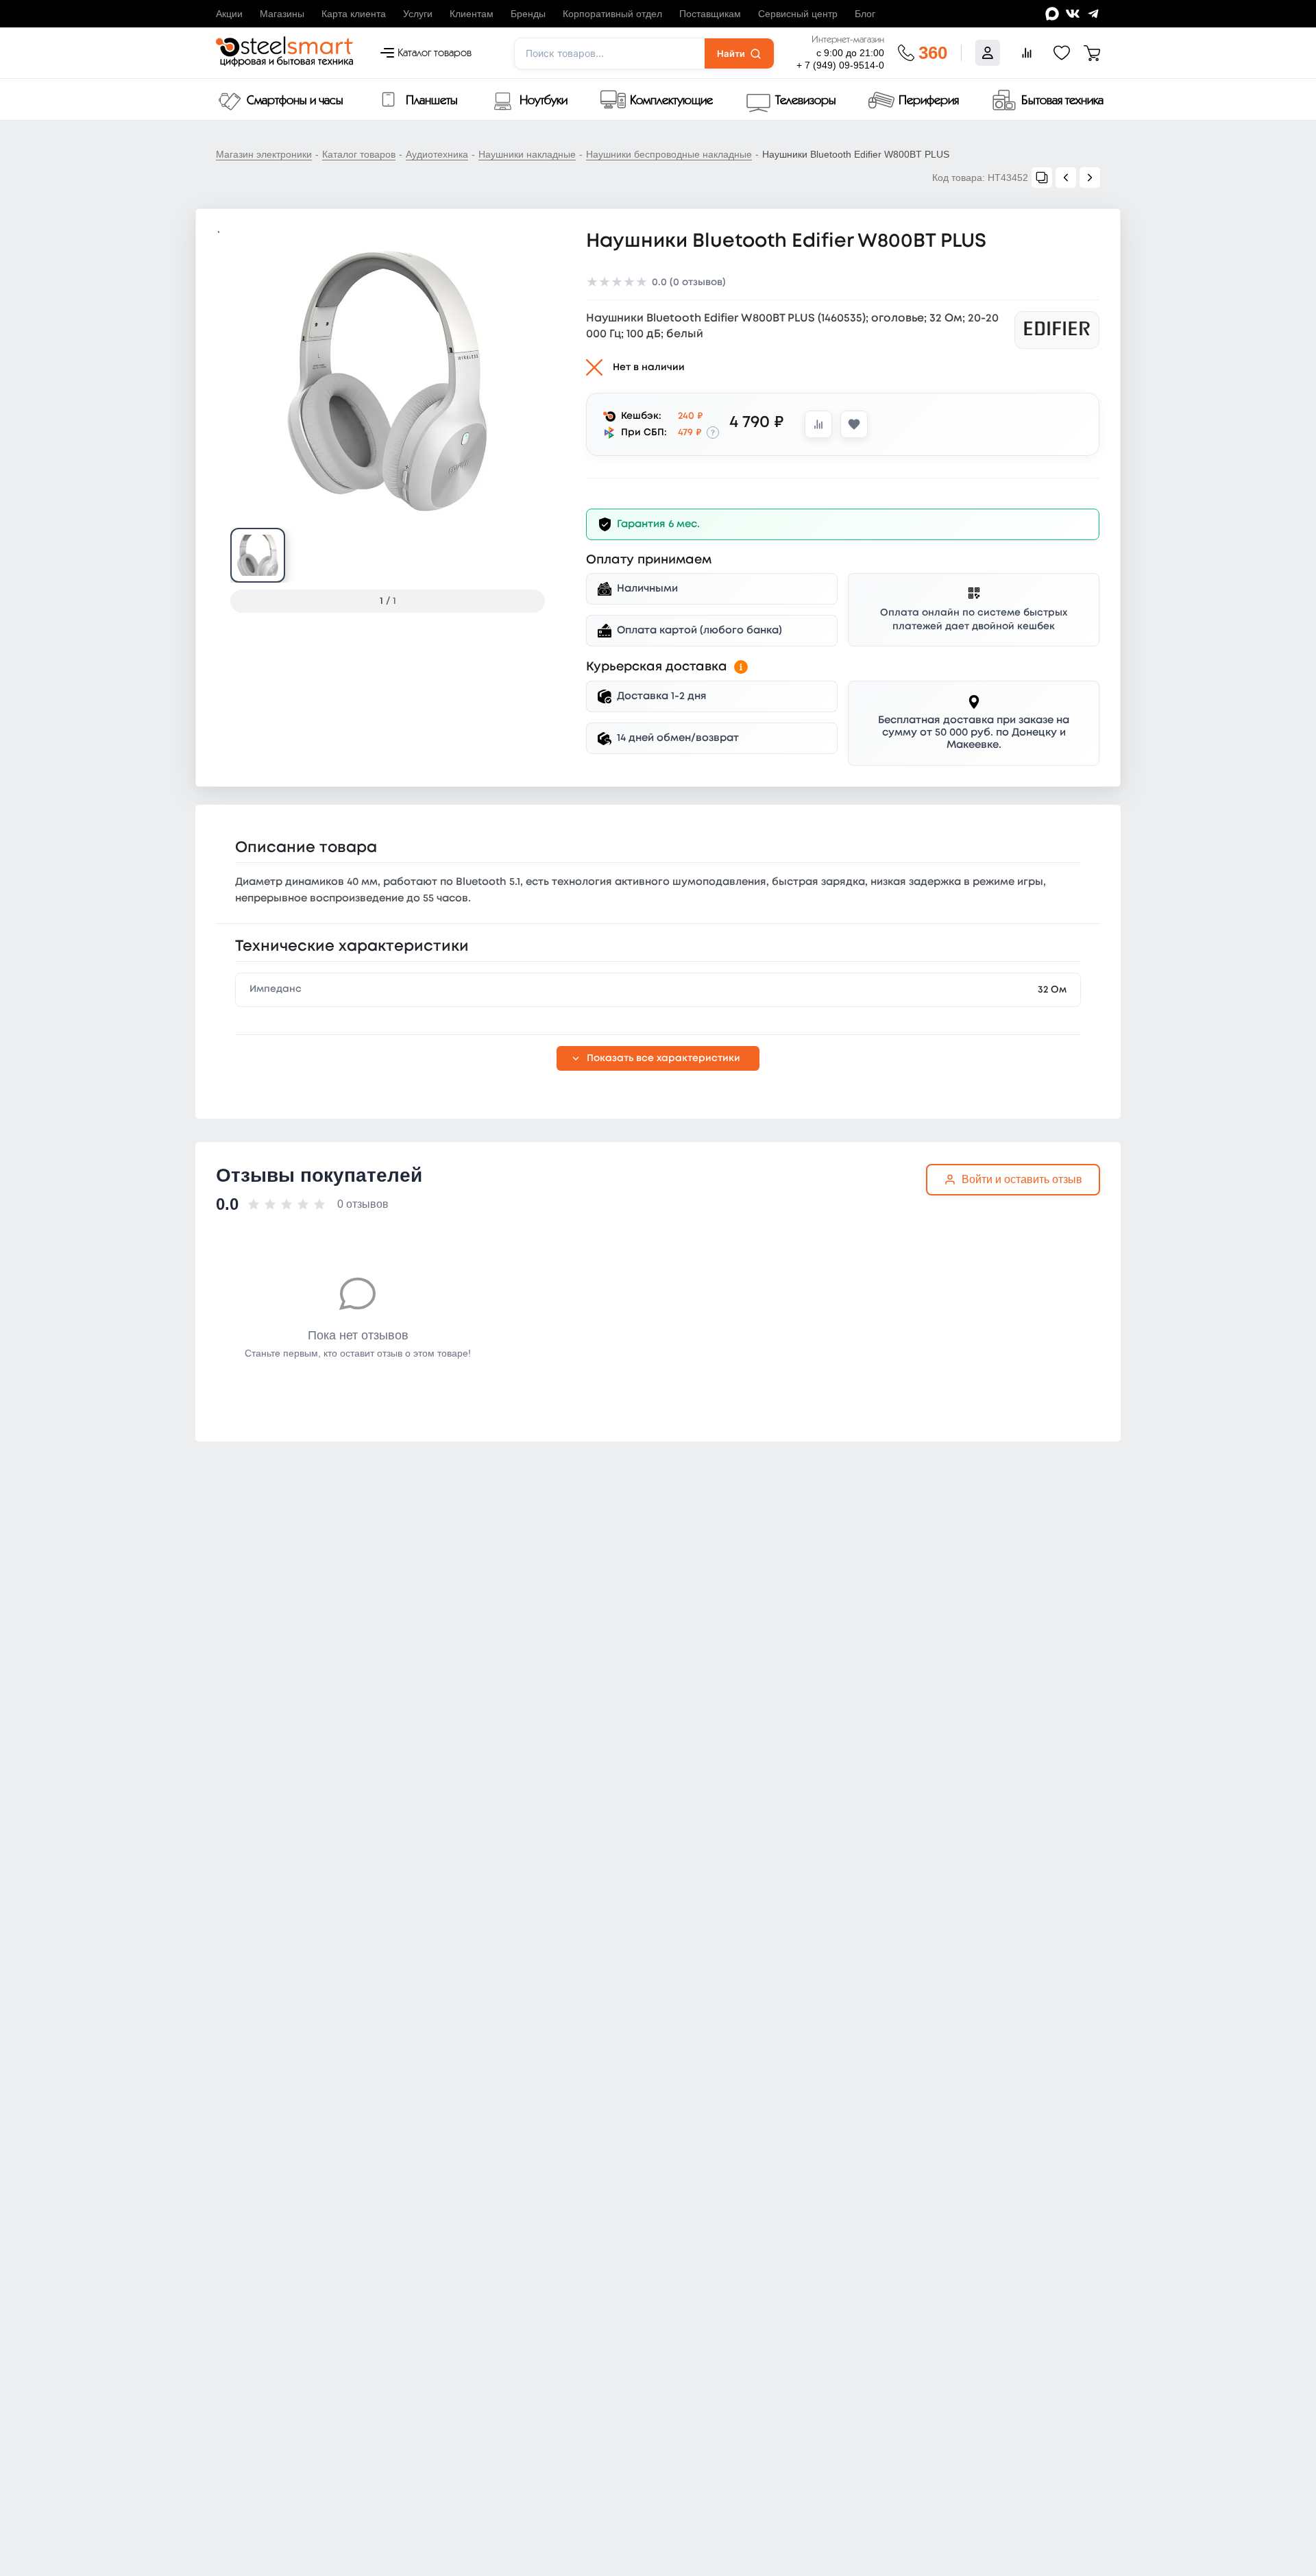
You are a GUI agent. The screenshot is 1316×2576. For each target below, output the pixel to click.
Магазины (282, 14)
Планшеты (432, 101)
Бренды (528, 14)
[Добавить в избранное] (854, 424)
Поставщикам (710, 14)
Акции (229, 14)
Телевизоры (806, 101)
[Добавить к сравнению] (818, 424)
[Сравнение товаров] (1027, 53)
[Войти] (988, 53)
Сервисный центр (798, 14)
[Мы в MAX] (1052, 14)
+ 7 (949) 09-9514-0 (840, 65)
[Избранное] (1062, 53)
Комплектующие (671, 101)
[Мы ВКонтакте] (1073, 14)
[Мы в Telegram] (1093, 14)
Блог (865, 14)
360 (933, 53)
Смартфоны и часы (295, 101)
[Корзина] (1092, 53)
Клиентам (472, 14)
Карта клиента (354, 14)
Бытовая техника (1062, 101)
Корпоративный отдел (612, 14)
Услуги (418, 14)
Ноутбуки (544, 101)
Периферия (929, 101)
